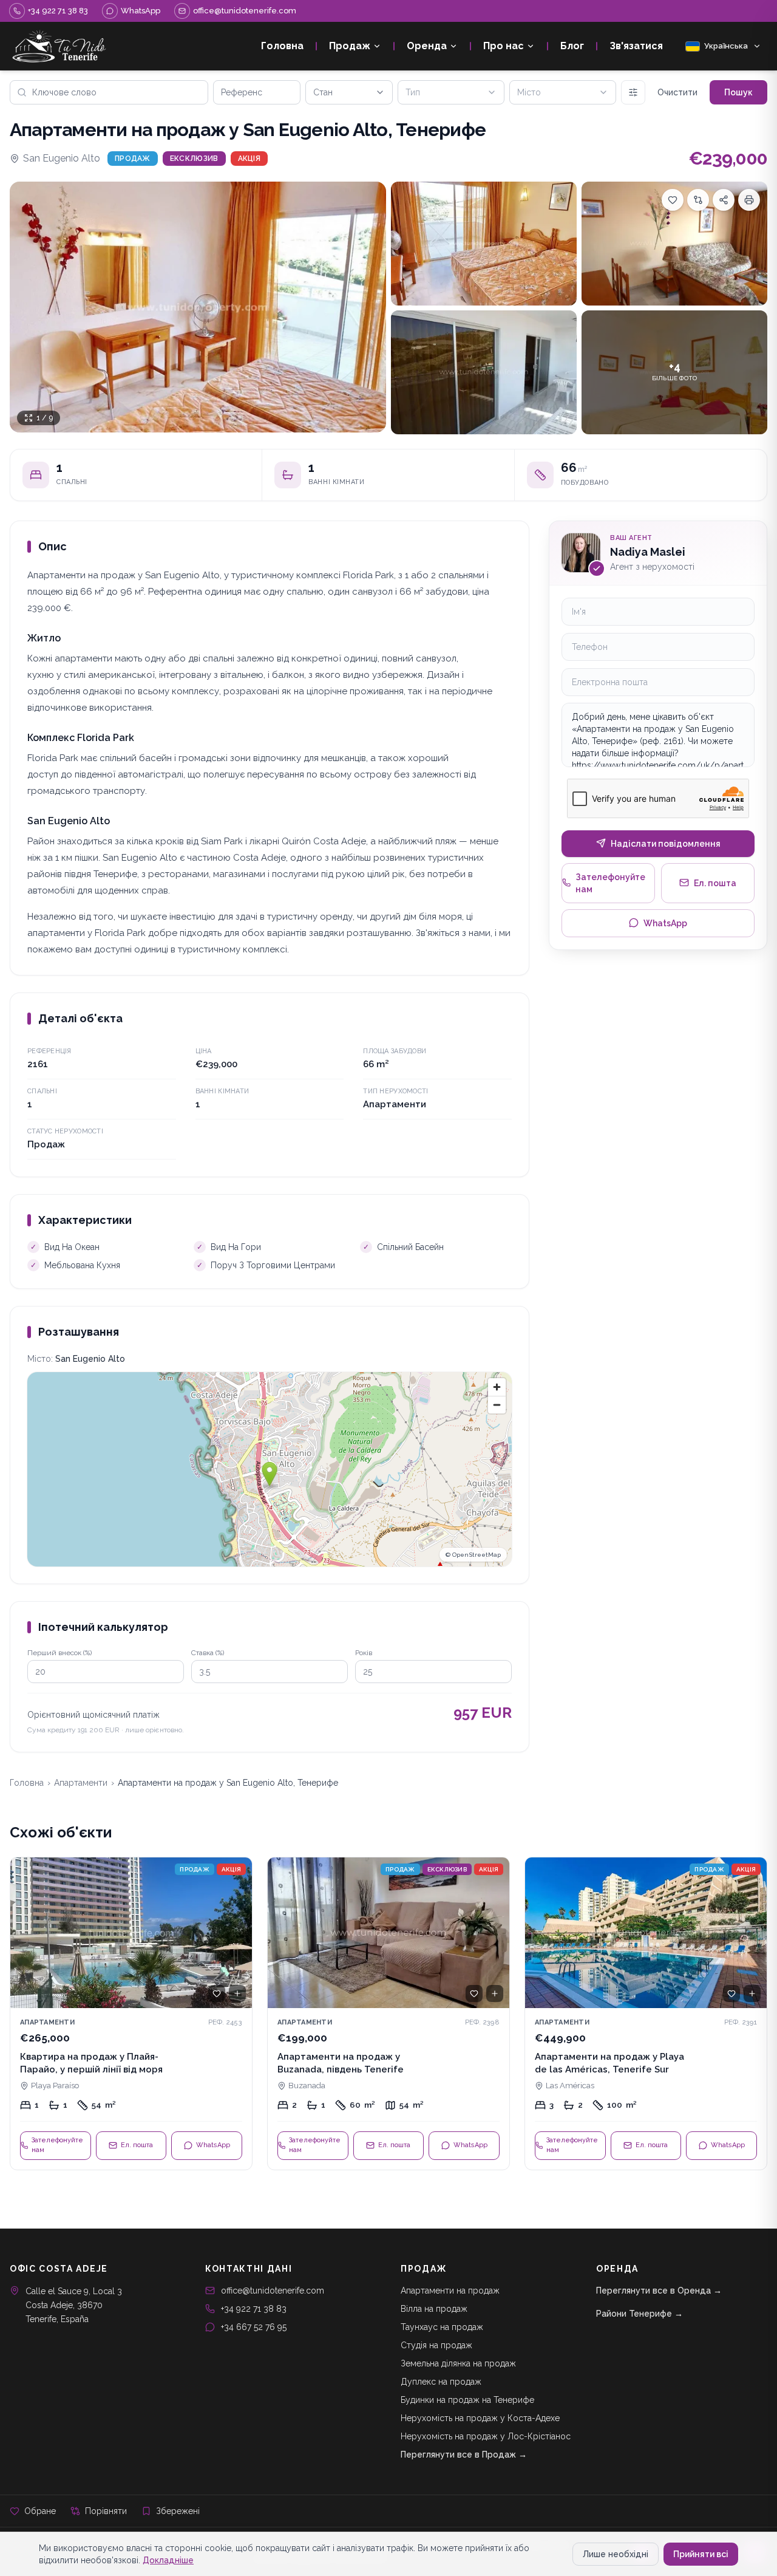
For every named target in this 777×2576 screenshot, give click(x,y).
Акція (249, 159)
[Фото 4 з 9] (484, 372)
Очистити (677, 92)
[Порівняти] (698, 200)
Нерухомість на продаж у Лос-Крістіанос (486, 2436)
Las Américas (570, 2086)
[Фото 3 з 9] (674, 244)
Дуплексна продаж (441, 2382)
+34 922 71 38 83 (254, 2309)
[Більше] (633, 92)
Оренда (427, 46)
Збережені (178, 2511)
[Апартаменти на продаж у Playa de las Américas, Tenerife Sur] (646, 2014)
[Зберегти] (673, 200)
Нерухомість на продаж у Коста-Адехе (480, 2418)
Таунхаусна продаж (442, 2327)
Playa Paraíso (55, 2086)
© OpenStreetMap (473, 1555)
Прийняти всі (701, 2554)
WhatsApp (665, 923)
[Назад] (25, 1933)
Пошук (738, 92)
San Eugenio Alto (62, 158)
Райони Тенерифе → (640, 2314)
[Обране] (217, 1993)
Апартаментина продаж (450, 2291)
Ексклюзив (194, 159)
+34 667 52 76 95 (254, 2327)
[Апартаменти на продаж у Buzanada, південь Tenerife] (388, 2014)
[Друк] (749, 200)
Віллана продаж (434, 2309)
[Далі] (237, 1933)
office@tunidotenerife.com (273, 2291)
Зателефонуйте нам (610, 883)
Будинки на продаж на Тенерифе (467, 2400)
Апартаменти (81, 1783)
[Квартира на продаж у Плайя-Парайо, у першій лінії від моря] (131, 2014)
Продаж (350, 46)
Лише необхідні (616, 2554)
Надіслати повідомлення (666, 843)
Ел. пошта (715, 883)
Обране (40, 2511)
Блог (572, 46)
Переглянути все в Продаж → (464, 2455)
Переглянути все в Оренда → (659, 2291)
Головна (282, 46)
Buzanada (307, 2086)
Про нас (504, 46)
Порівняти (106, 2511)
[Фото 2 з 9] (484, 244)
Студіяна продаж (436, 2345)
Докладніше (168, 2560)
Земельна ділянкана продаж (458, 2363)
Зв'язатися (636, 46)
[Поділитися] (724, 200)
